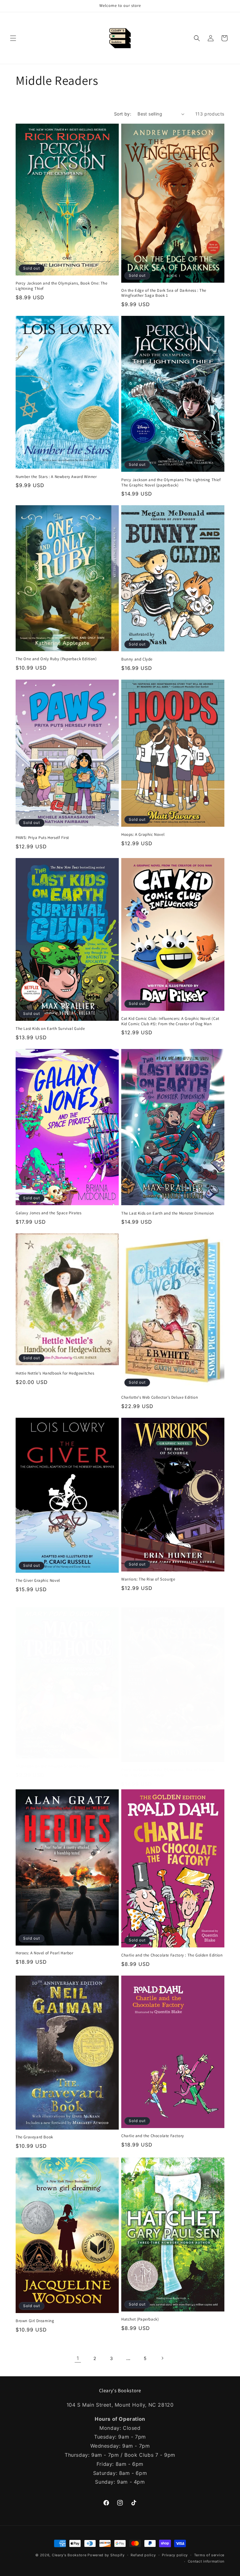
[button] (13, 38)
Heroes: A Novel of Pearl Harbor (45, 1953)
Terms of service (209, 2555)
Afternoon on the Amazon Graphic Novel (53, 1766)
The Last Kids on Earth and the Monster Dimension (168, 1213)
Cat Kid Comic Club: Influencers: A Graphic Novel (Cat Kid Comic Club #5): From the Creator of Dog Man (170, 1021)
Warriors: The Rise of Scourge (148, 1579)
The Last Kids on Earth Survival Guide (50, 1029)
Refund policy (143, 2555)
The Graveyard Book (34, 2137)
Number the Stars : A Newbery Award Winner (56, 477)
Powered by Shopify (106, 2555)
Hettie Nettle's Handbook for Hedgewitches (55, 1373)
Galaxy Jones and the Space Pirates (48, 1213)
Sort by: (123, 114)
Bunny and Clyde (137, 659)
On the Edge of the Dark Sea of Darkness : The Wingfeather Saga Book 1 (164, 293)
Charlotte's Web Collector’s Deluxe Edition (160, 1397)
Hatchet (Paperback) (140, 2319)
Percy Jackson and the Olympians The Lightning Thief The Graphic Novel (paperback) (171, 483)
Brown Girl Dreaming (35, 2321)
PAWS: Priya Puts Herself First (42, 838)
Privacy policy (175, 2555)
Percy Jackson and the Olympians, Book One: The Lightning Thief (62, 286)
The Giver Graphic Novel (38, 1581)
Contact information (206, 2561)
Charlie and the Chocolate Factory (153, 2136)
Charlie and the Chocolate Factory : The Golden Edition (172, 1955)
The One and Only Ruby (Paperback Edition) (56, 659)
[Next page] (162, 2358)
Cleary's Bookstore (69, 2555)
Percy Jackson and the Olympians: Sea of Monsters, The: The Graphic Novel (169, 1773)
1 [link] (78, 2358)
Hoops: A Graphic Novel (143, 835)
